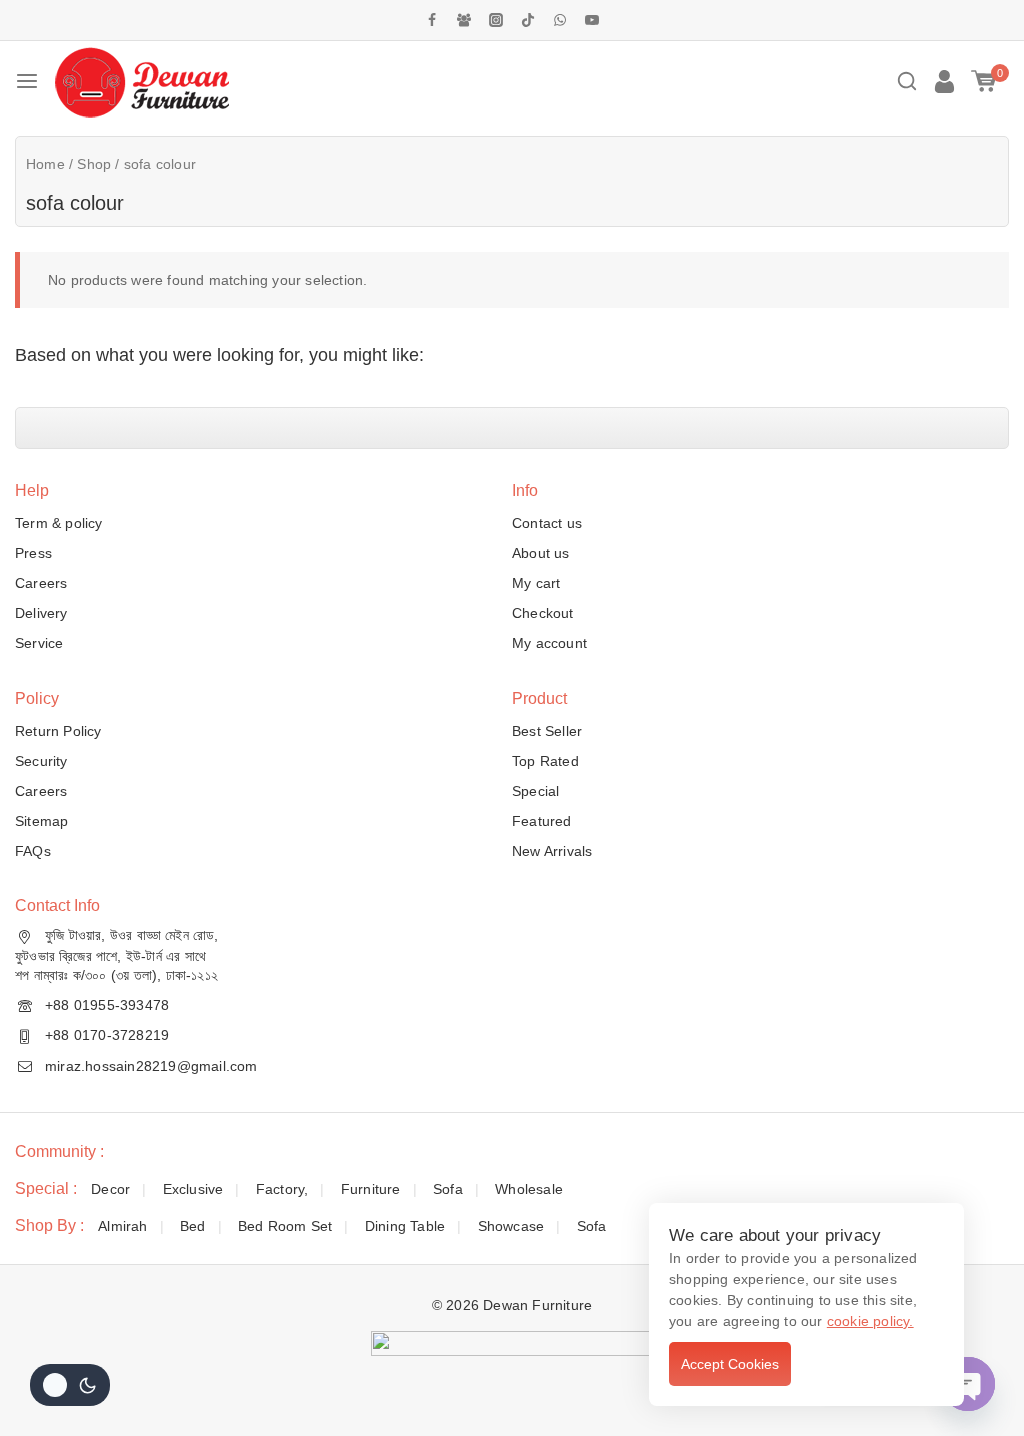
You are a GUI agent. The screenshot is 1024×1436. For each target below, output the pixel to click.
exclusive (193, 1189)
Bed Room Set (285, 1226)
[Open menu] (27, 81)
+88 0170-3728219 (107, 1035)
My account (549, 643)
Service (39, 643)
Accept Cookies (730, 1364)
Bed (193, 1226)
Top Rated (545, 761)
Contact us (547, 523)
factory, (282, 1189)
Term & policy (59, 523)
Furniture (371, 1189)
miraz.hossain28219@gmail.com (151, 1066)
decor (110, 1189)
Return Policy (58, 731)
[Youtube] (592, 20)
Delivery (41, 613)
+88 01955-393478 (107, 1005)
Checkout (543, 613)
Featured (542, 821)
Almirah (122, 1226)
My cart (536, 583)
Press (33, 553)
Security (41, 761)
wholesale (529, 1189)
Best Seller (547, 731)
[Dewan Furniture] (141, 81)
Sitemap (41, 821)
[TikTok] (528, 20)
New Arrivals (552, 851)
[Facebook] (432, 20)
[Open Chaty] (968, 1384)
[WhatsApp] (560, 20)
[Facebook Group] (464, 20)
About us (541, 553)
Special (535, 791)
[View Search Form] (907, 81)
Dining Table (405, 1226)
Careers (41, 583)
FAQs (33, 851)
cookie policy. (870, 1321)
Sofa (448, 1189)
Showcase (511, 1226)
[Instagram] (496, 20)
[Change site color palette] (70, 1385)
